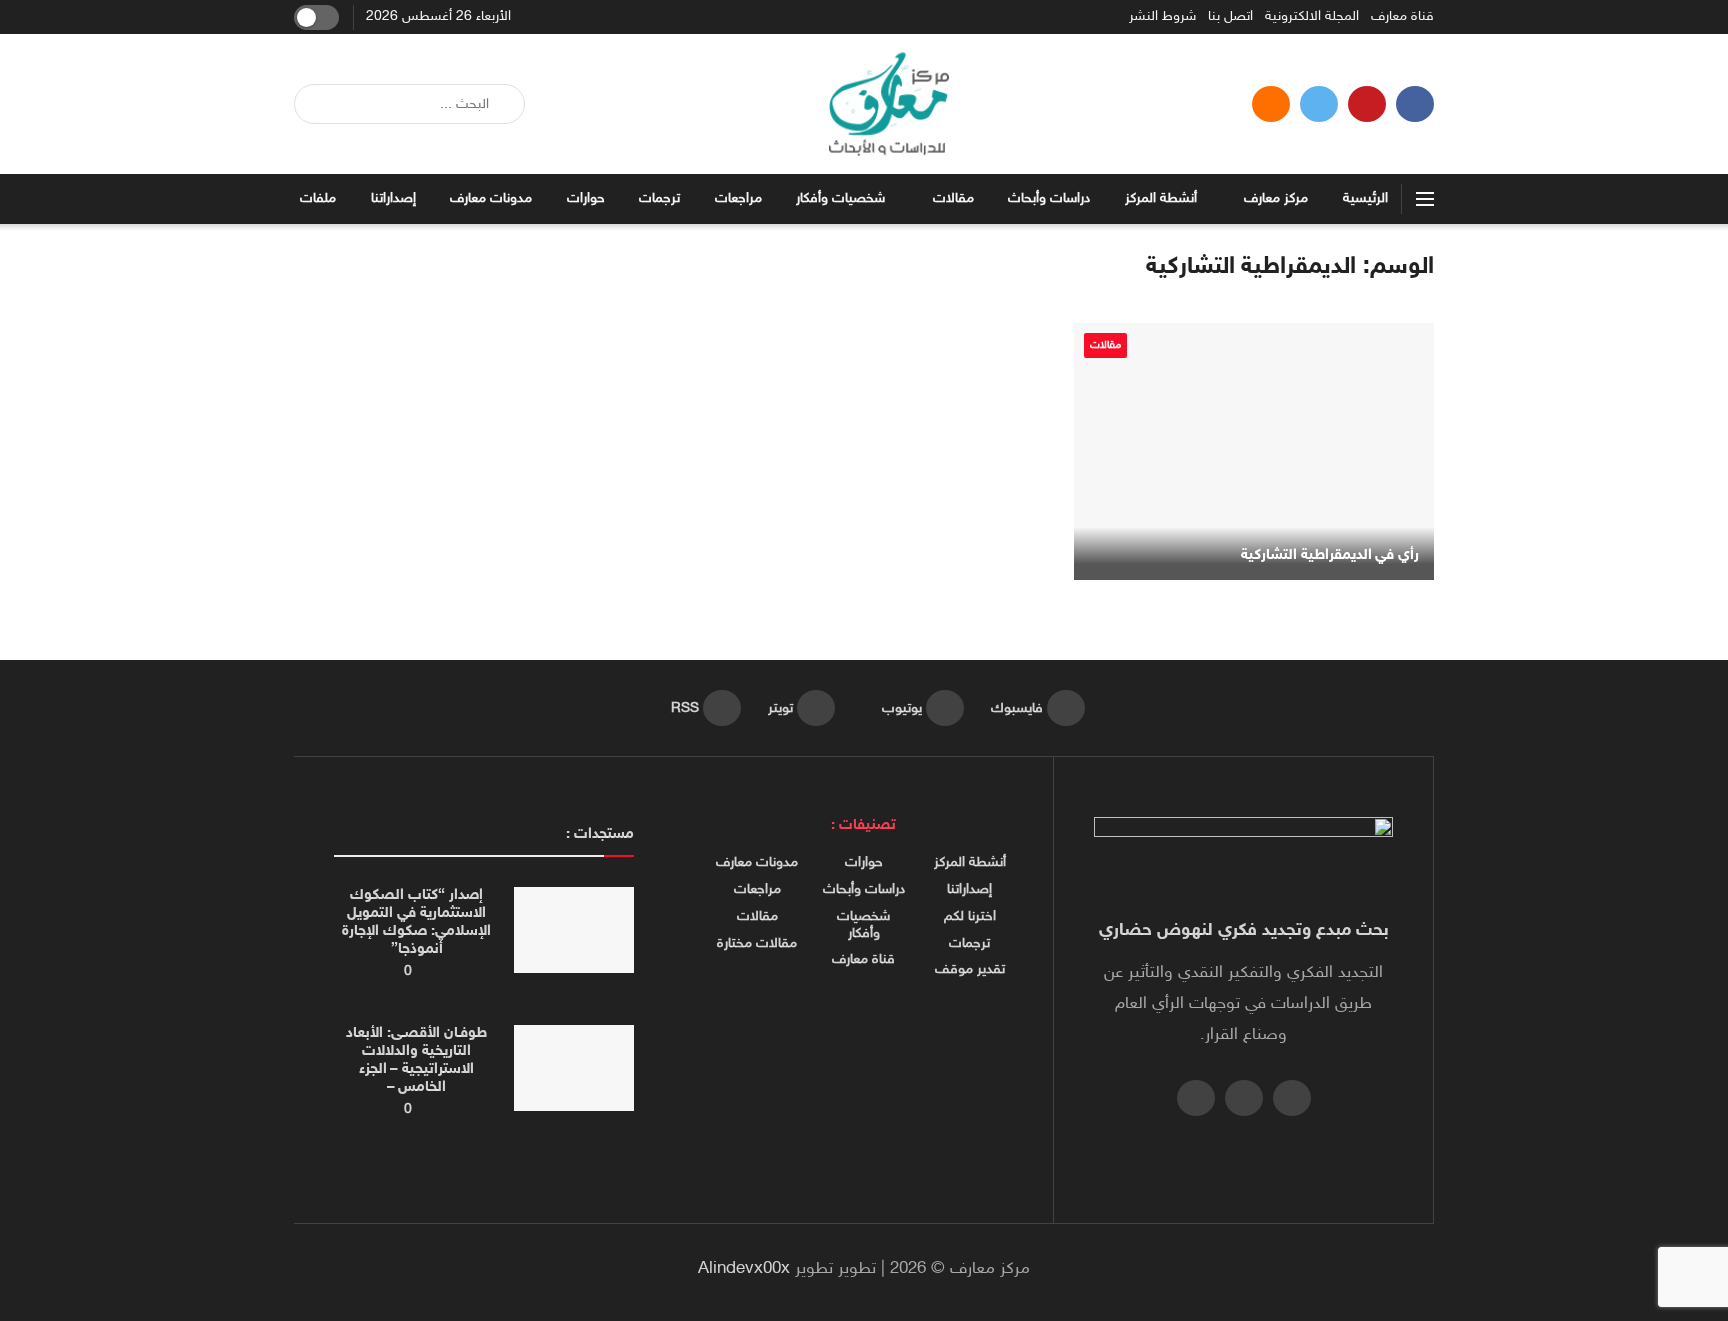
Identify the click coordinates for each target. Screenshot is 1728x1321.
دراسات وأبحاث (1049, 198)
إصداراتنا (393, 198)
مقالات (953, 198)
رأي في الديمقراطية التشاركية (1330, 555)
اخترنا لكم (970, 917)
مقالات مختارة (757, 944)
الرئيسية (1365, 198)
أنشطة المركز (1161, 198)
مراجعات (738, 198)
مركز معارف (1276, 198)
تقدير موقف (970, 970)
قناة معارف (1402, 17)
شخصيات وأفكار (840, 198)
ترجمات (659, 198)
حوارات (586, 198)
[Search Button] (316, 104)
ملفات (318, 198)
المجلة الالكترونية (1312, 17)
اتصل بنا (1230, 17)
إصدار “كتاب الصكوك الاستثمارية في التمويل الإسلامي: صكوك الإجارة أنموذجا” (416, 922)
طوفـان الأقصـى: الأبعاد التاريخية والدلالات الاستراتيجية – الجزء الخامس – (416, 1060)
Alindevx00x (744, 1269)
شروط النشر (1162, 17)
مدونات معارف (491, 198)
